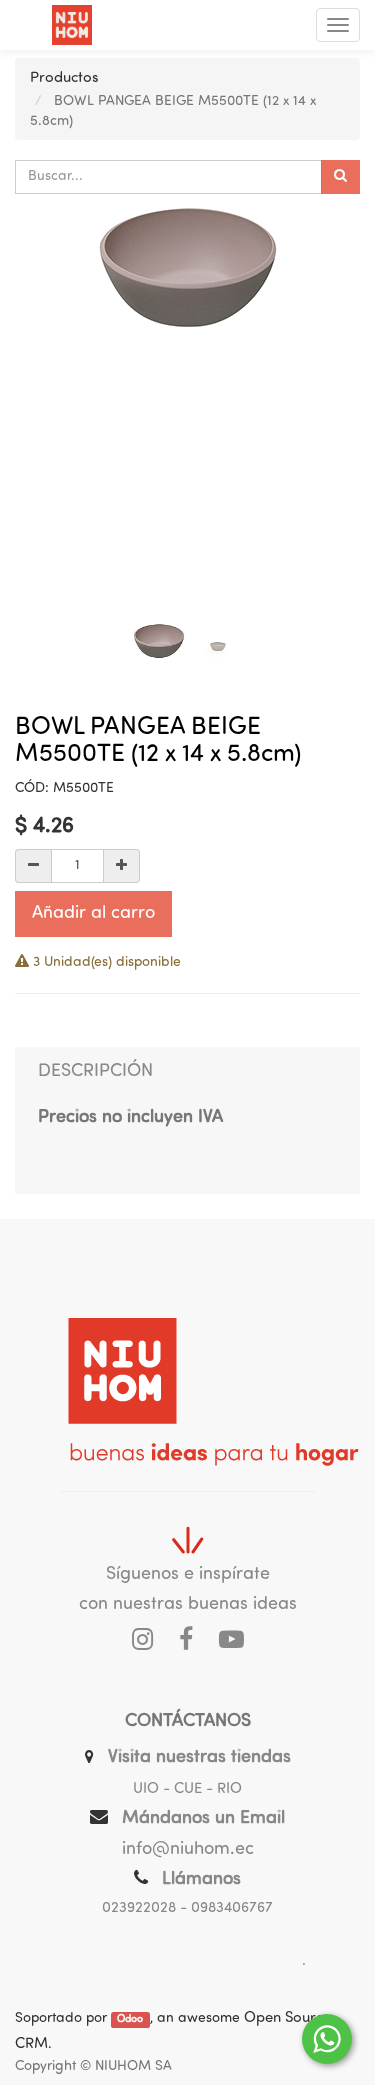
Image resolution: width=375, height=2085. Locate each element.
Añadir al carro (93, 914)
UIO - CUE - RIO (187, 1789)
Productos (64, 78)
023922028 (139, 1908)
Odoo (130, 2019)
